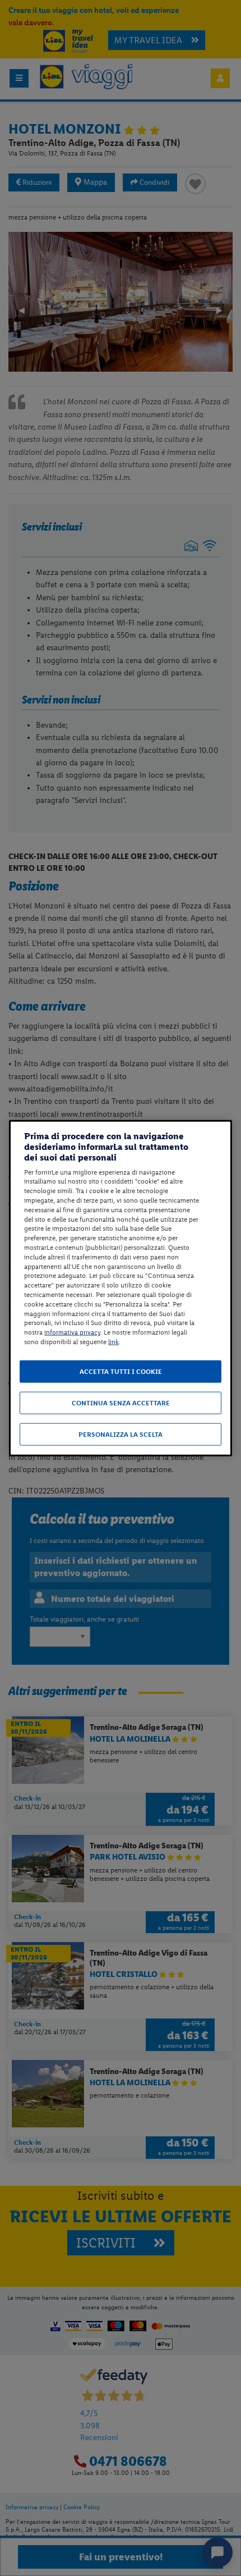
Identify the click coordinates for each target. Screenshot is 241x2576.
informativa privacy (72, 1332)
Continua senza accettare (121, 1403)
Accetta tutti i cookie (121, 1371)
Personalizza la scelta (121, 1434)
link (113, 1342)
